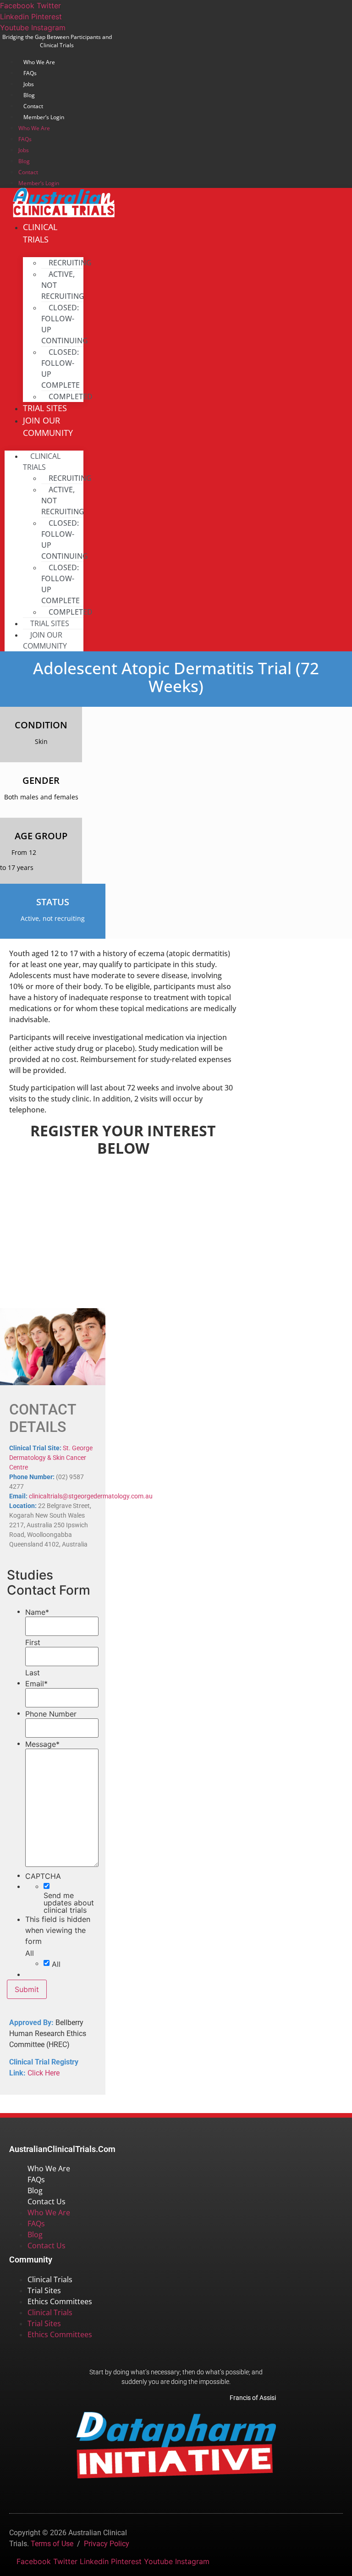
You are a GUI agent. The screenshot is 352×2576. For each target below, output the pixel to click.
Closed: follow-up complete (60, 369)
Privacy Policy (107, 2544)
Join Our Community (48, 427)
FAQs (30, 73)
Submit (27, 1989)
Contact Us (47, 2202)
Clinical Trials (40, 233)
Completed (71, 396)
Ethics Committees (60, 2301)
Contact (33, 106)
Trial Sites (44, 2290)
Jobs (29, 84)
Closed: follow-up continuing (65, 324)
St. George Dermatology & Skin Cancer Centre (51, 1458)
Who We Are (39, 62)
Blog (29, 95)
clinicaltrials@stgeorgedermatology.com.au (91, 1496)
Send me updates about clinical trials (69, 1903)
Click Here (44, 2073)
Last (33, 1673)
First (33, 1642)
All (56, 1964)
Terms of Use (52, 2544)
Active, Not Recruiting (63, 285)
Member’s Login (44, 117)
